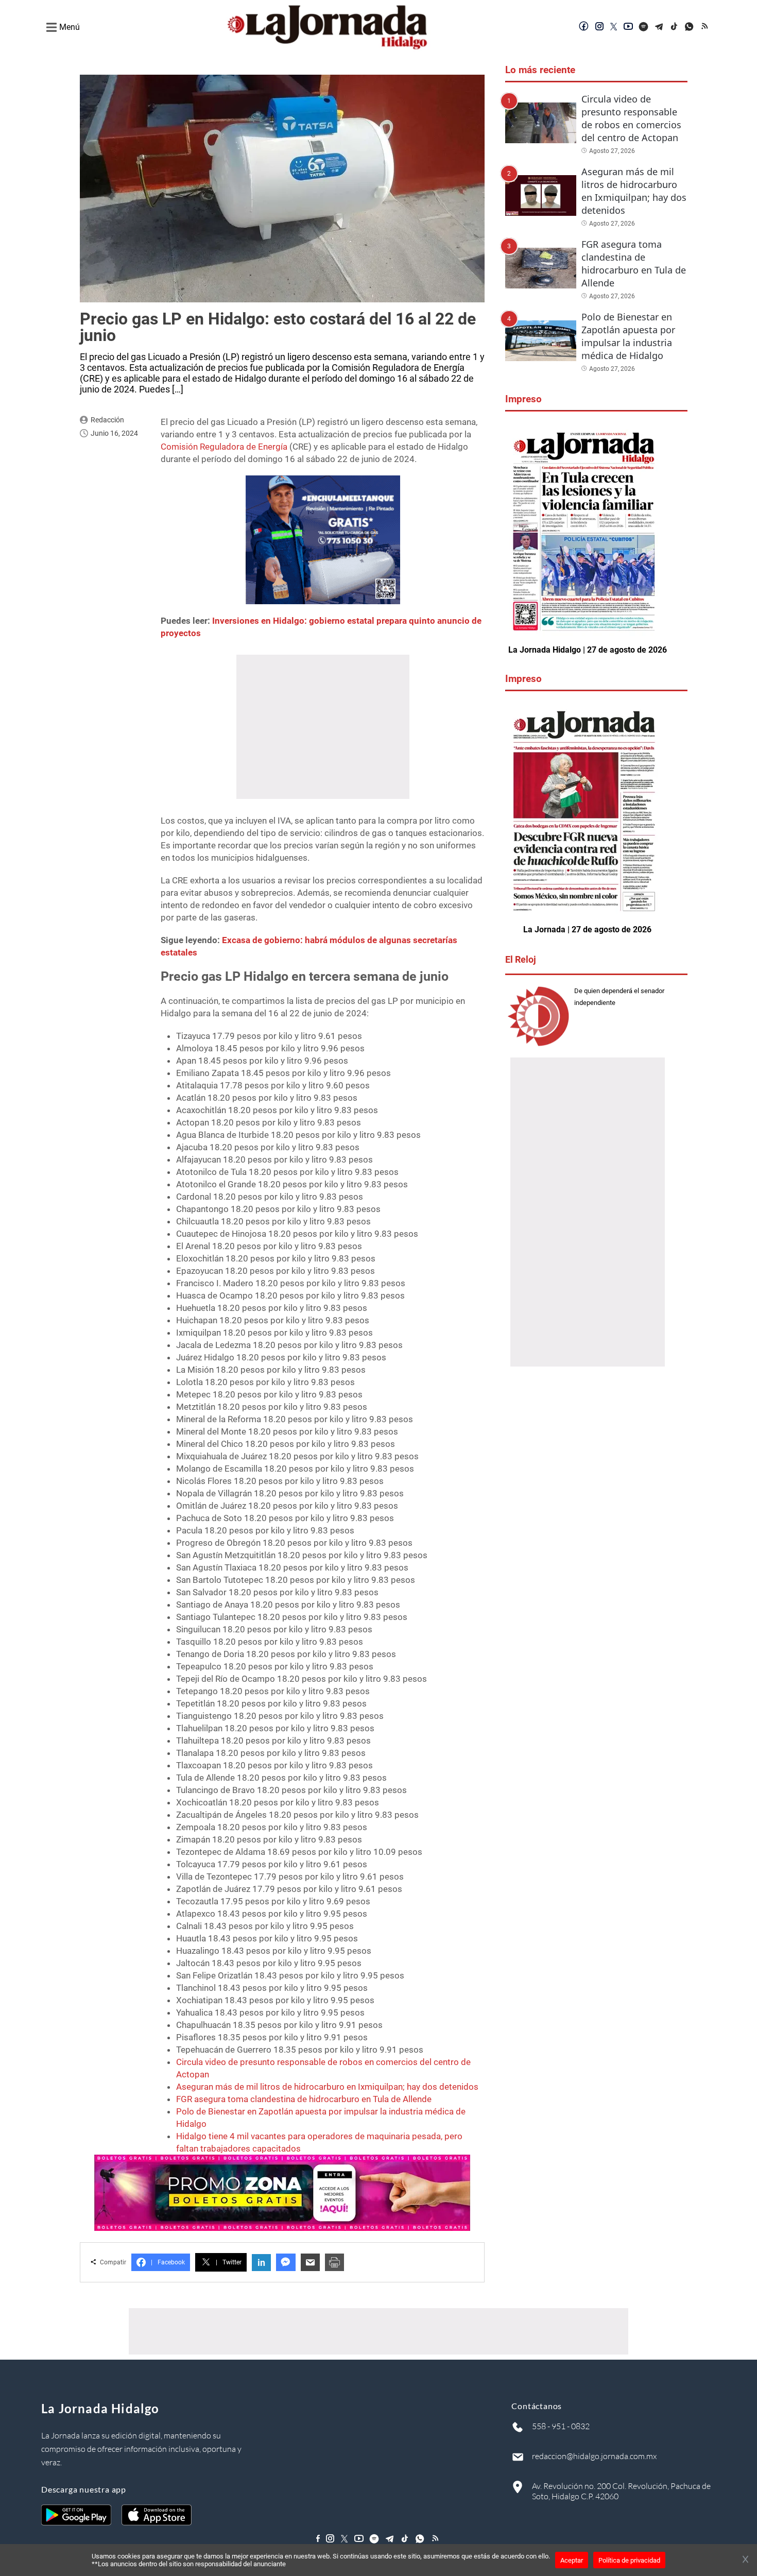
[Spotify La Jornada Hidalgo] (644, 27)
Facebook (168, 2262)
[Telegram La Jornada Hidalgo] (659, 27)
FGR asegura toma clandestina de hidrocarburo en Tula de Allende (304, 2099)
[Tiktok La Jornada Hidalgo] (675, 27)
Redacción (107, 420)
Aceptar (572, 2560)
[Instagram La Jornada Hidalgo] (599, 27)
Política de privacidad (629, 2560)
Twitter (229, 2262)
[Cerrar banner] (745, 2560)
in (261, 2263)
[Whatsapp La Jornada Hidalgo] (690, 27)
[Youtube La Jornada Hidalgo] (628, 27)
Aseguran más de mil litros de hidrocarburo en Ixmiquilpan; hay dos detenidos (327, 2087)
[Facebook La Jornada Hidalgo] (584, 27)
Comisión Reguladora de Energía (224, 447)
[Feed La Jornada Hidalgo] (706, 27)
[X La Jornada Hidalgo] (614, 27)
